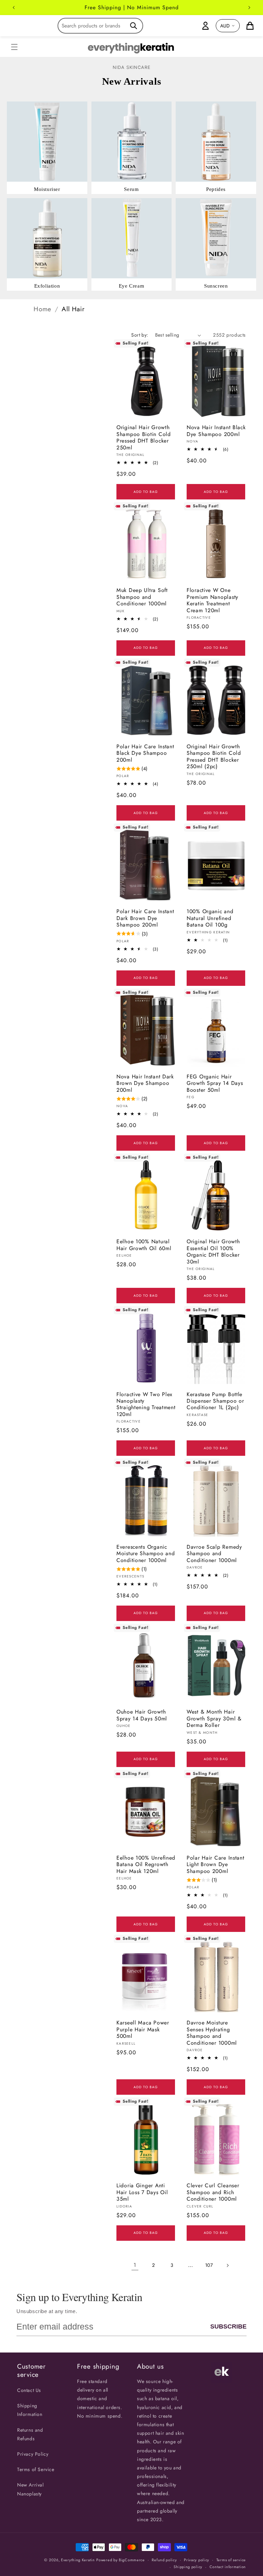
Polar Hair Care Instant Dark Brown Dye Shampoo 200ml (145, 918)
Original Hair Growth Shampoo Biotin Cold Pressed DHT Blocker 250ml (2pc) (214, 757)
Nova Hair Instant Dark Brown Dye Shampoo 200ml (145, 1083)
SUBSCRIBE (228, 2326)
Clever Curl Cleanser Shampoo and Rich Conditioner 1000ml (213, 2192)
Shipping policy (188, 2567)
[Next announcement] (249, 8)
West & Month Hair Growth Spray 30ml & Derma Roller (214, 1718)
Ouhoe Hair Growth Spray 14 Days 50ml (142, 1715)
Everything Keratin (78, 2560)
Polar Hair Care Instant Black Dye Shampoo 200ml (145, 753)
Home (42, 309)
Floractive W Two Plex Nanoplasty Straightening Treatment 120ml (146, 1404)
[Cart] (250, 26)
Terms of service (231, 2560)
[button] (14, 47)
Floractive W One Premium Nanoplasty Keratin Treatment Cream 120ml (212, 600)
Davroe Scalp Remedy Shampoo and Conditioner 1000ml (214, 1553)
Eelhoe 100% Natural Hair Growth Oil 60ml (144, 1245)
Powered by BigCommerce (120, 2560)
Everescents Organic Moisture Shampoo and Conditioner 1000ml (146, 1553)
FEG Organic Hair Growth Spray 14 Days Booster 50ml (215, 1083)
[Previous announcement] (14, 8)
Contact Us (29, 2390)
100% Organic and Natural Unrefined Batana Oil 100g (210, 918)
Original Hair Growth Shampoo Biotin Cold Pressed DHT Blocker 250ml (144, 437)
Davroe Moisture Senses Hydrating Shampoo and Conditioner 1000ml (212, 2033)
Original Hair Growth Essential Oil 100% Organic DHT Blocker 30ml (213, 1251)
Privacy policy (197, 2560)
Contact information (228, 2567)
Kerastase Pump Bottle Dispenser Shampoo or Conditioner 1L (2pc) (215, 1401)
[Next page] (227, 2265)
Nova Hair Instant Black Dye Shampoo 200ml (216, 431)
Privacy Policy (33, 2454)
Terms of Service (36, 2469)
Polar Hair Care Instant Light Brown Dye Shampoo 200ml (216, 1864)
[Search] (134, 26)
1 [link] (135, 2265)
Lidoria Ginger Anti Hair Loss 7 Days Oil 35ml (142, 2192)
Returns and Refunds (30, 2434)
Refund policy (164, 2560)
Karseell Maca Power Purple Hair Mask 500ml (143, 2029)
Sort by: (140, 335)
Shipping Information (30, 2410)
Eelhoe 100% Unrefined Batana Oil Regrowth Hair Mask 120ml (146, 1864)
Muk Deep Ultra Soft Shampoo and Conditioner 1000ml (142, 597)
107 (209, 2265)
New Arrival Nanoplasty (30, 2489)
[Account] (205, 26)
